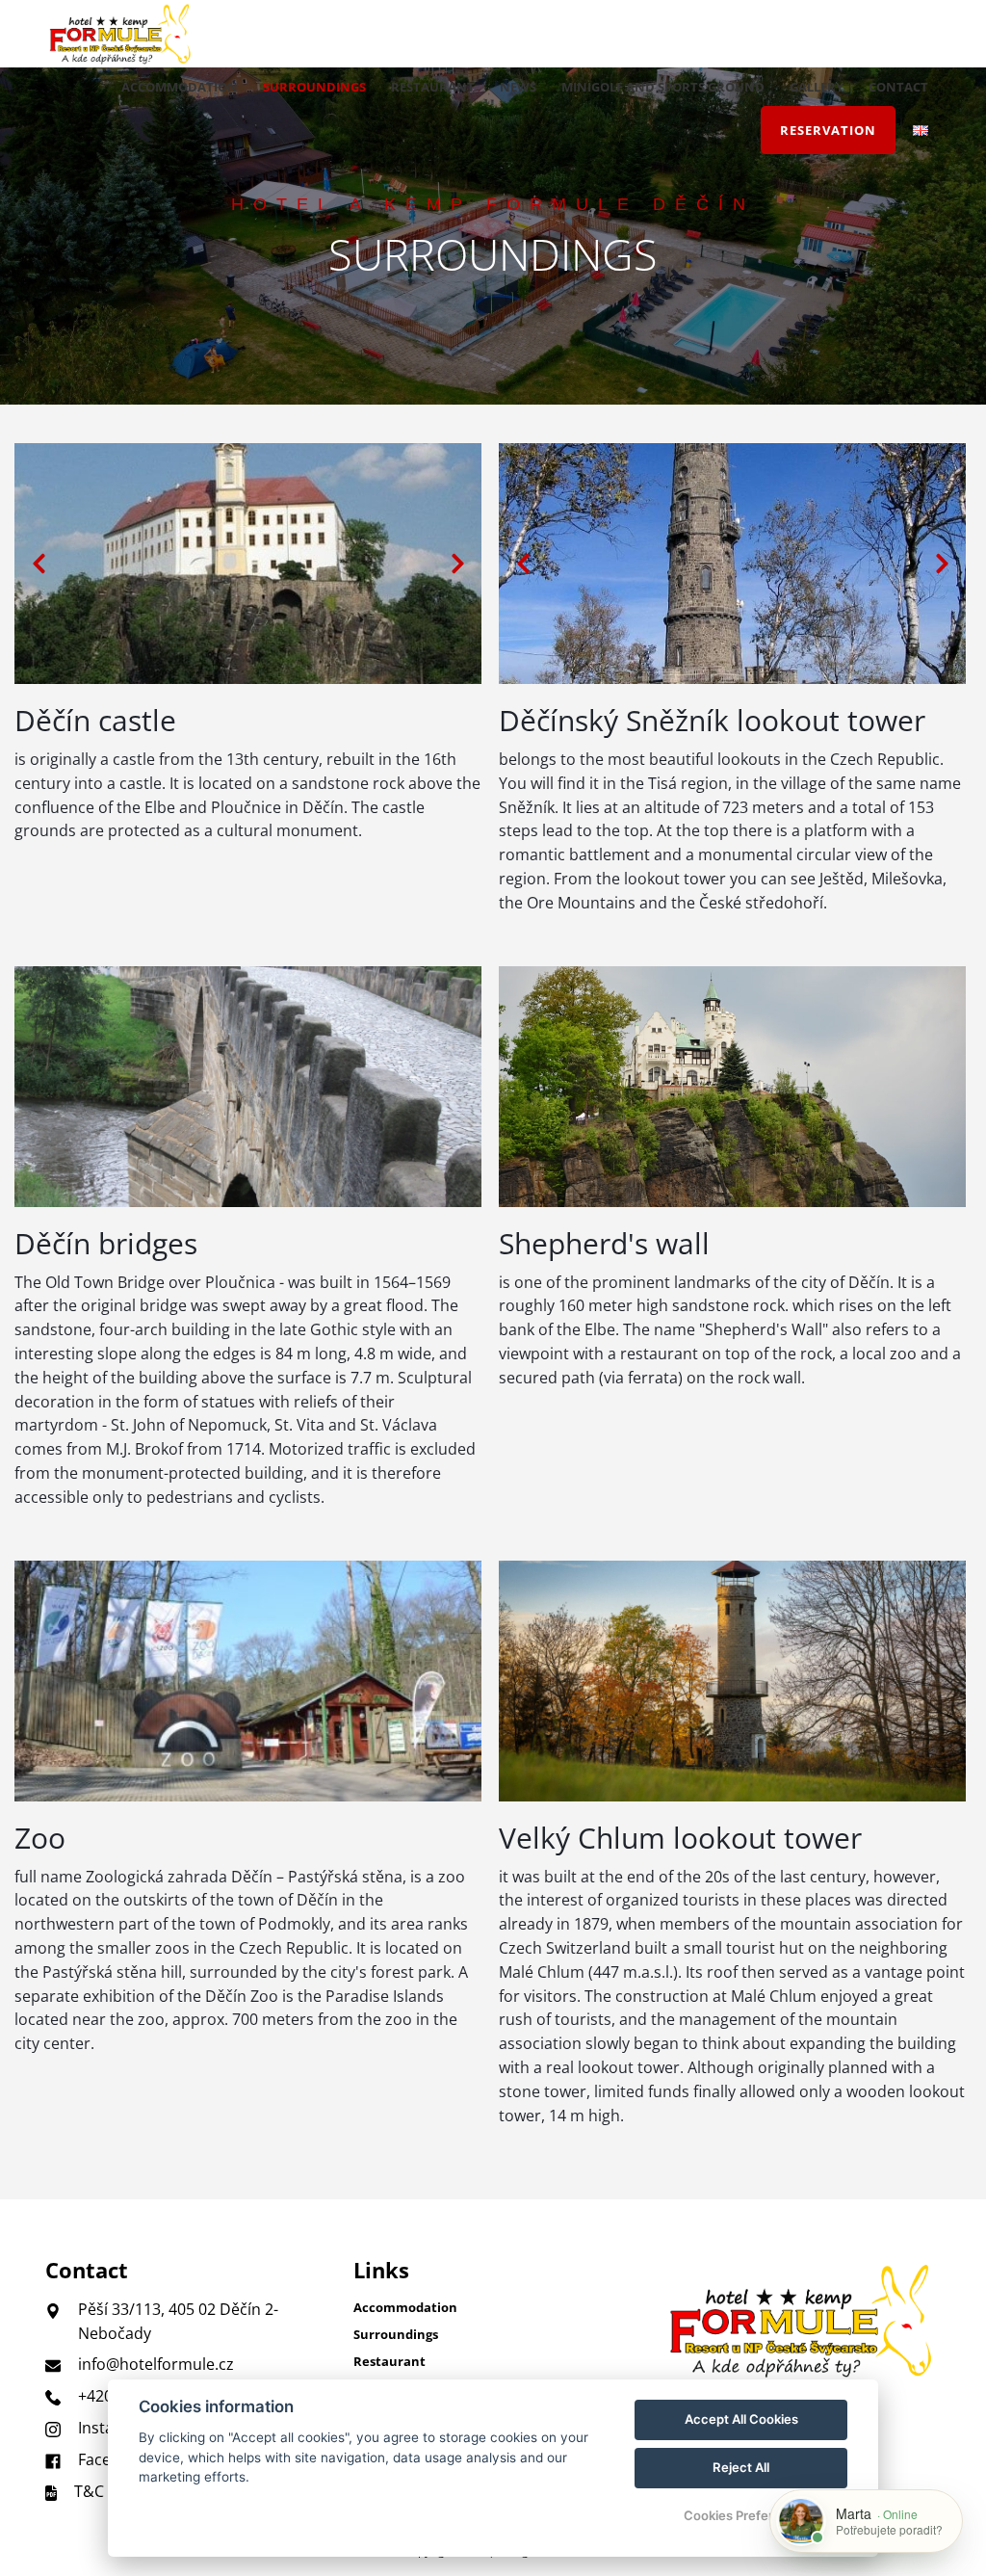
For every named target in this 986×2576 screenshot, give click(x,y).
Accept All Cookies (741, 2419)
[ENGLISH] (921, 131)
